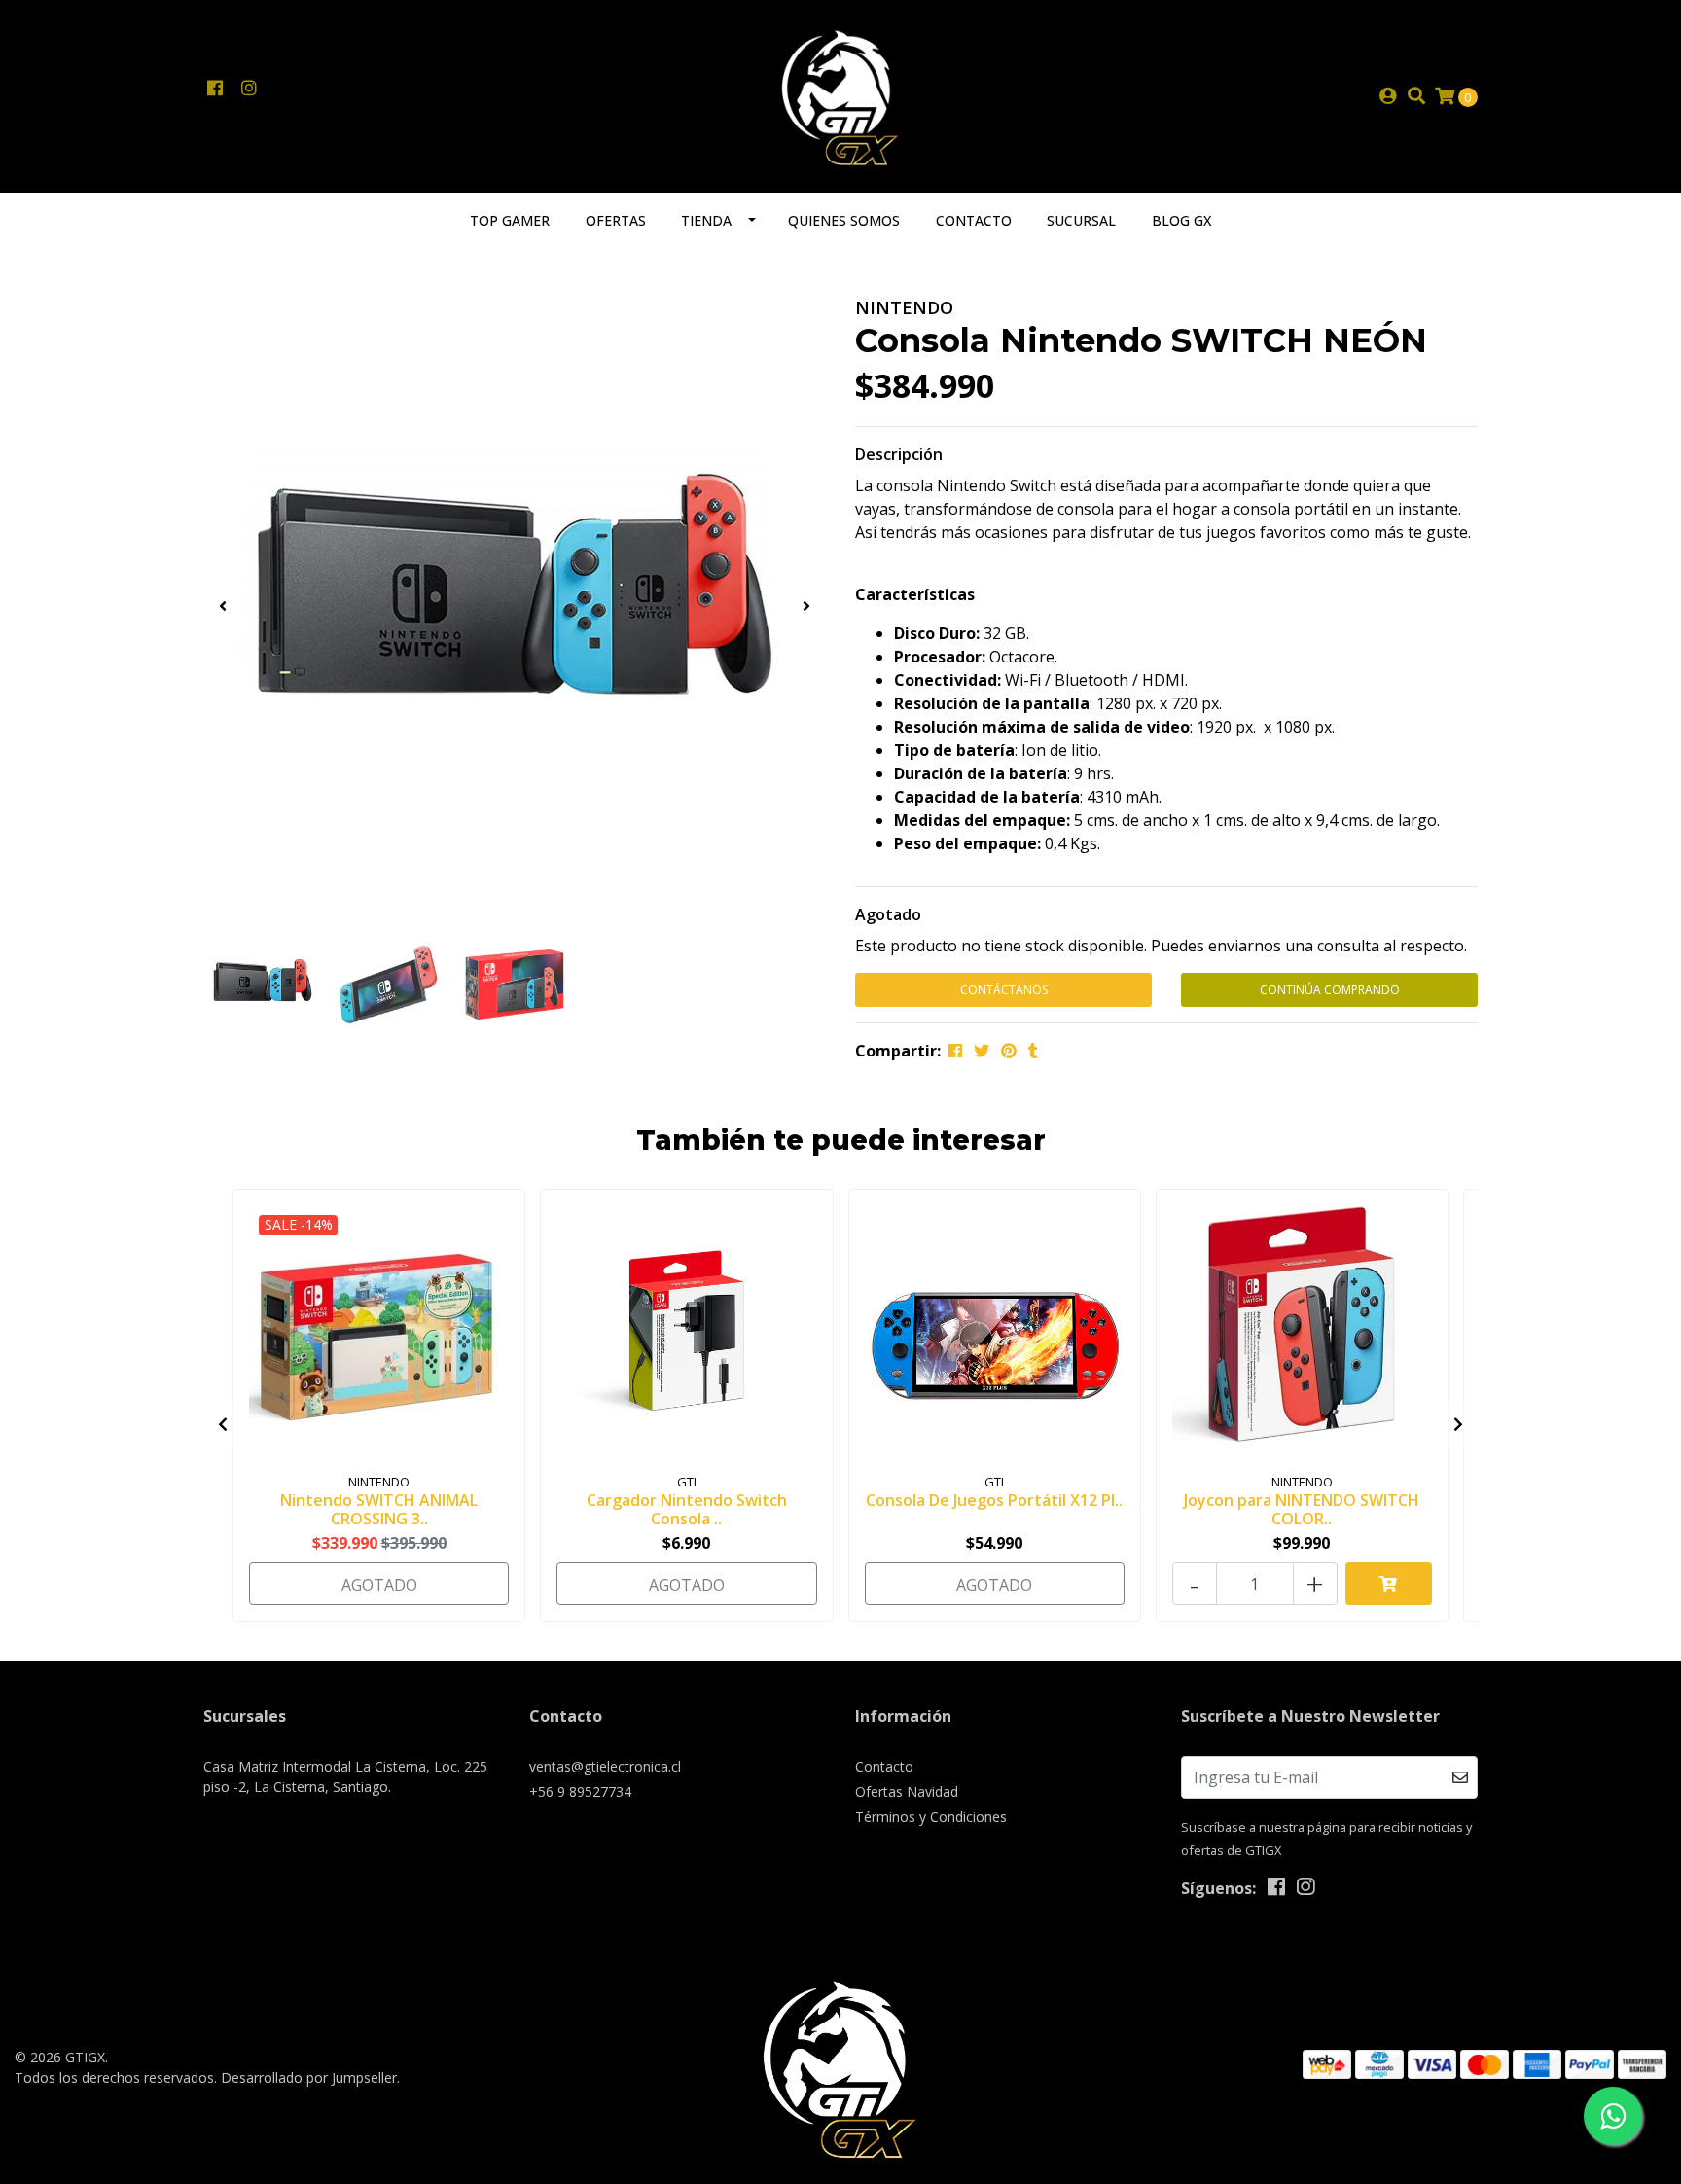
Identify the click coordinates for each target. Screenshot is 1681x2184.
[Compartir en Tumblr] (1033, 1051)
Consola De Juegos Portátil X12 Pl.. (994, 1500)
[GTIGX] (841, 94)
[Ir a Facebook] (215, 89)
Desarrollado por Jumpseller (309, 2077)
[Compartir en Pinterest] (1009, 1051)
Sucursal (1081, 220)
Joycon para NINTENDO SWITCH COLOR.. (1302, 1509)
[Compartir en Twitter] (982, 1051)
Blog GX (1181, 220)
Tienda (706, 220)
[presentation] (223, 606)
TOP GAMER (510, 220)
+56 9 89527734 (580, 1791)
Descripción (899, 454)
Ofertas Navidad (907, 1791)
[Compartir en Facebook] (955, 1051)
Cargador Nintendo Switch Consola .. (687, 1509)
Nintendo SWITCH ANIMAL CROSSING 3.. (379, 1509)
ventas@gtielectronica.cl (605, 1766)
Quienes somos (844, 220)
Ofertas (616, 220)
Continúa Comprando (1330, 990)
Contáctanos (1004, 990)
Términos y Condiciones (931, 1817)
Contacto (974, 220)
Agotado (888, 914)
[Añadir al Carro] (1389, 1584)
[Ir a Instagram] (249, 89)
